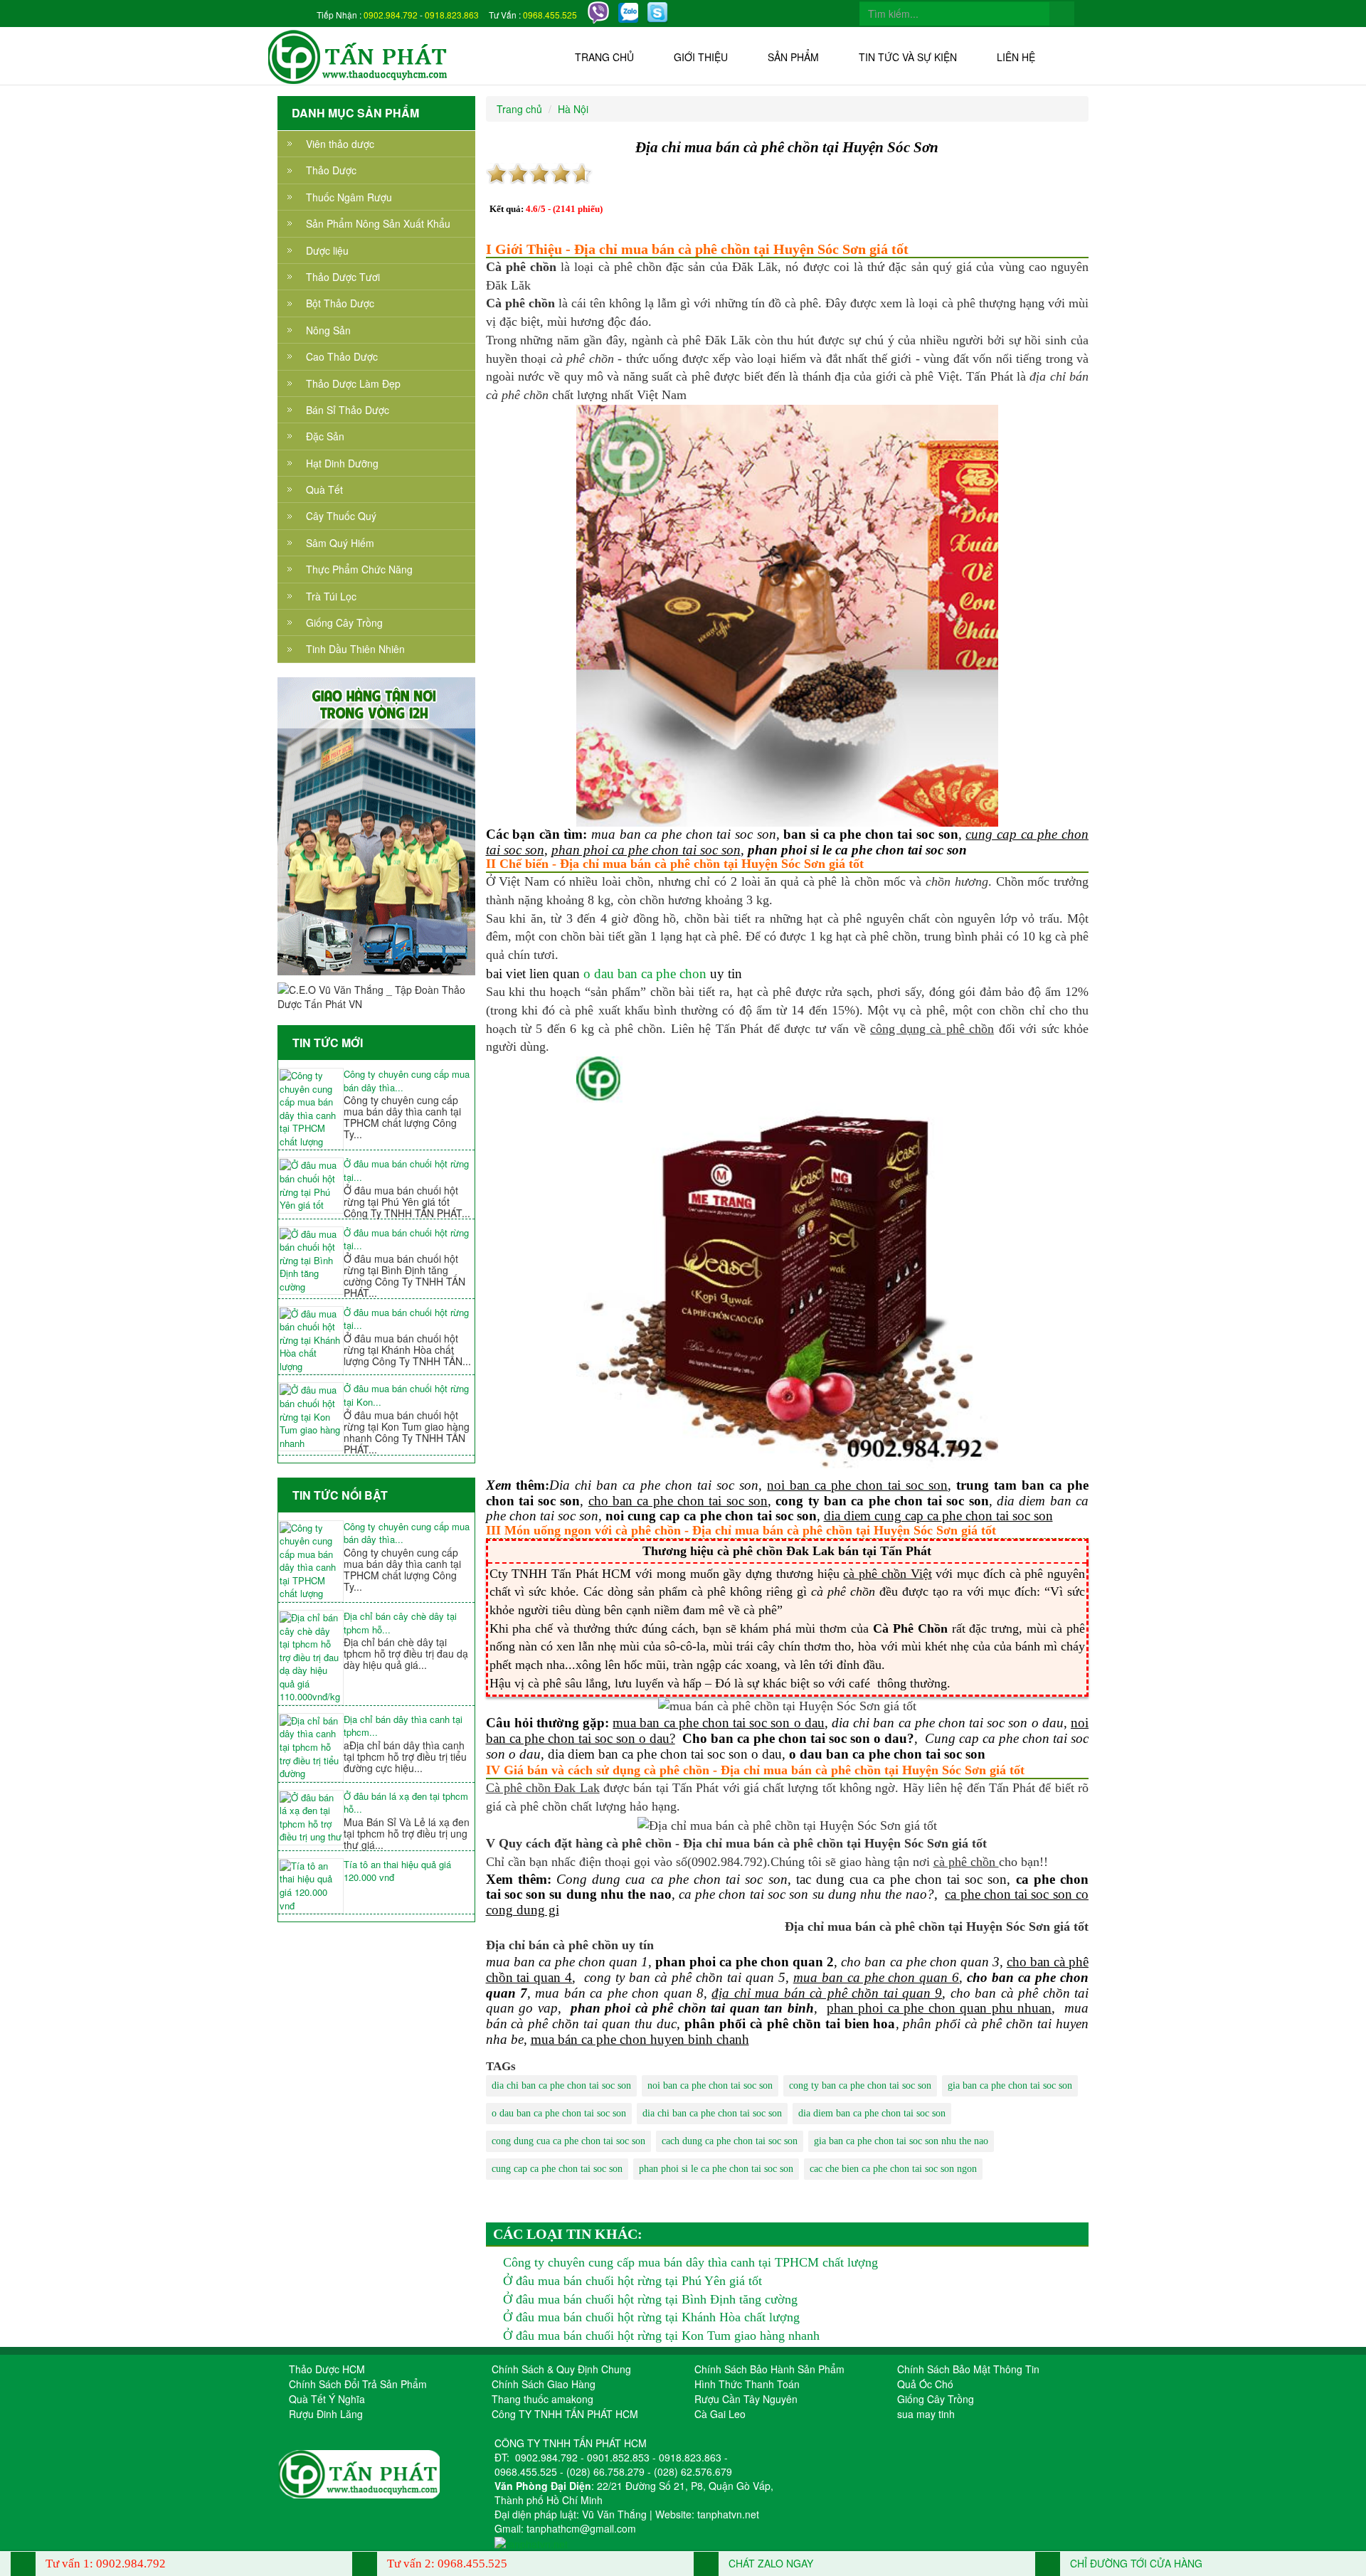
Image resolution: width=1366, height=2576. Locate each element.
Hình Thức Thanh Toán (747, 2384)
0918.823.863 (452, 15)
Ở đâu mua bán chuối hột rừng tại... (406, 1171)
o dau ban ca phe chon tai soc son (559, 2113)
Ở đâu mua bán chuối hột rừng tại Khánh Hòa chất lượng (651, 2317)
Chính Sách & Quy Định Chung (561, 2369)
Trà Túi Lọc (331, 596)
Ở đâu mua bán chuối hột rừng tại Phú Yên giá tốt (632, 2281)
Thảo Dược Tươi (343, 277)
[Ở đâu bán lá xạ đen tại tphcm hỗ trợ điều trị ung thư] (311, 1818)
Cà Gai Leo (720, 2414)
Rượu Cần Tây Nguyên (746, 2399)
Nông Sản (328, 330)
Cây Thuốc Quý (341, 516)
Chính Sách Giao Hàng (544, 2384)
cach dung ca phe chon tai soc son (730, 2141)
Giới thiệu (701, 57)
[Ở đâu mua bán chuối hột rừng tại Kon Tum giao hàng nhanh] (311, 1417)
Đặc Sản (325, 436)
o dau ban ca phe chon (645, 974)
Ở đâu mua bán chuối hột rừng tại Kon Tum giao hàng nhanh (661, 2336)
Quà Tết (324, 489)
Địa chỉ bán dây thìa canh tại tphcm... (403, 1726)
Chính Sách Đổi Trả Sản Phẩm (358, 2384)
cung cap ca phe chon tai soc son (557, 2169)
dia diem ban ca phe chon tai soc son (872, 2113)
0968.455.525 (550, 15)
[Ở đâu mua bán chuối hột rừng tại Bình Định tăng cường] (311, 1261)
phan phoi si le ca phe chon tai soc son (716, 2169)
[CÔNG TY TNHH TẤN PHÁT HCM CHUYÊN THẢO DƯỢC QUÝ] (358, 55)
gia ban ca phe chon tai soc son (1010, 2085)
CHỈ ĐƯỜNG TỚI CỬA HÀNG (1135, 2563)
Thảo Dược (331, 170)
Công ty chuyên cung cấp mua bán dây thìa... (407, 1081)
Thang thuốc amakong (542, 2399)
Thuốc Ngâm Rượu (349, 197)
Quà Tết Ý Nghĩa (327, 2399)
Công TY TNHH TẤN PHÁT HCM (565, 2414)
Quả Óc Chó (925, 2384)
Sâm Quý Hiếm (340, 543)
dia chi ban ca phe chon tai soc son (561, 2085)
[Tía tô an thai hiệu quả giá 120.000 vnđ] (311, 1886)
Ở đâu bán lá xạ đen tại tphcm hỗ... (406, 1803)
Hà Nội (573, 109)
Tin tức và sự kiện (908, 57)
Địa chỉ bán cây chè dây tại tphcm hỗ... (400, 1623)
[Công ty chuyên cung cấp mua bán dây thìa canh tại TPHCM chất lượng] (311, 1109)
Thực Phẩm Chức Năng (359, 569)
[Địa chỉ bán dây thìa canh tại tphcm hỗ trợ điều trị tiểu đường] (311, 1748)
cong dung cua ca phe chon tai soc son (568, 2141)
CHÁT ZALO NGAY (769, 2563)
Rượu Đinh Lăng (326, 2414)
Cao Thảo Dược (342, 356)
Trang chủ (604, 57)
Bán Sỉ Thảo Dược (348, 410)
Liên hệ (1016, 57)
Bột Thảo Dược (340, 303)
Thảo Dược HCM (327, 2369)
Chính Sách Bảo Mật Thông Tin (968, 2369)
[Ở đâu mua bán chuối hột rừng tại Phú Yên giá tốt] (311, 1185)
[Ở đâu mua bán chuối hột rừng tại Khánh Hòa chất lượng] (311, 1341)
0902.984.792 (391, 15)
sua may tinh (926, 2414)
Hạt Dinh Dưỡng (342, 463)
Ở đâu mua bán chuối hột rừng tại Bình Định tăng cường (650, 2299)
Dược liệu (327, 250)
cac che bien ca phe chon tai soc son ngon (893, 2169)
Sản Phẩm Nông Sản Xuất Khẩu (378, 223)
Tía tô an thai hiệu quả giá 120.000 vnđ (397, 1871)
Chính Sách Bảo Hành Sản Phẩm (769, 2369)
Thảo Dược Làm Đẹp (353, 383)
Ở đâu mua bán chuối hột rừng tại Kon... (406, 1395)
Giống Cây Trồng (344, 622)
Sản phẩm (793, 57)
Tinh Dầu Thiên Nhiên (355, 649)
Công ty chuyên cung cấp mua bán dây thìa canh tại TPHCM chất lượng (690, 2262)
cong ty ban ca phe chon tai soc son (860, 2085)
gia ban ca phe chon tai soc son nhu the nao (901, 2141)
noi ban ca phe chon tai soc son (710, 2085)
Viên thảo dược (340, 144)
